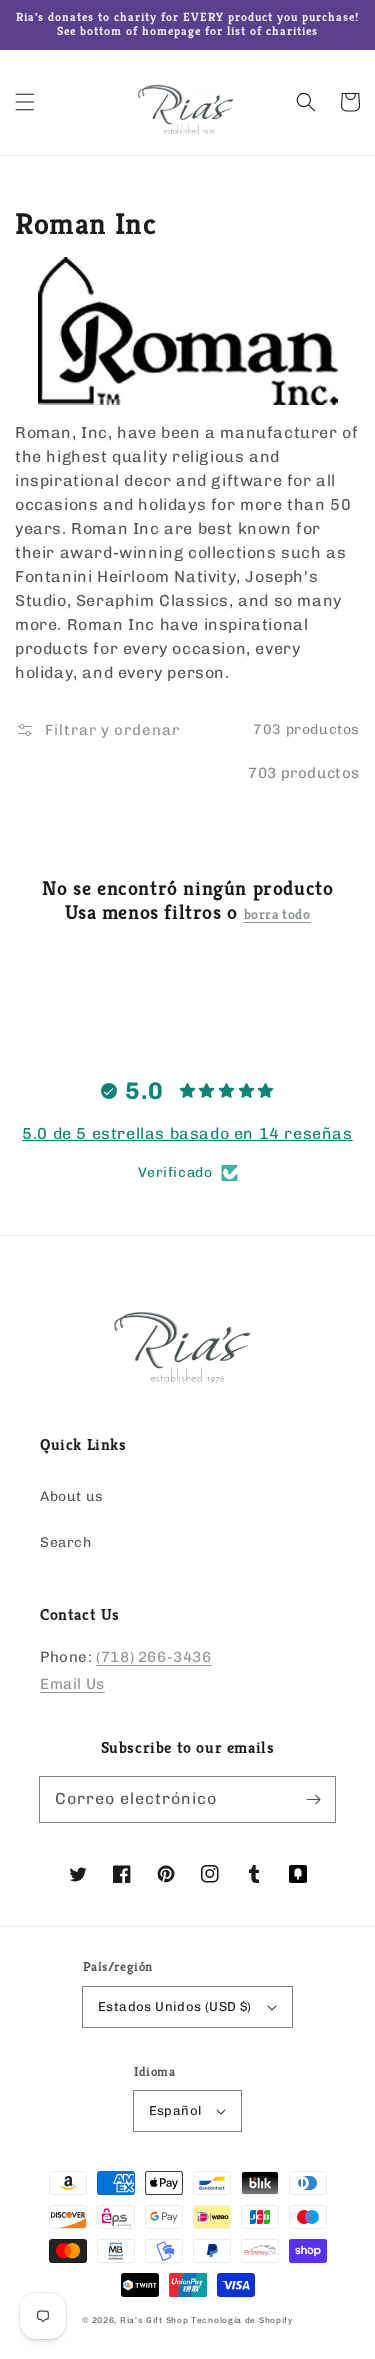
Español (175, 2110)
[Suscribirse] (313, 1799)
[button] (25, 102)
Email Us (72, 1684)
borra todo (277, 914)
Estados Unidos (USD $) (175, 2006)
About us (72, 1496)
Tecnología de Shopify (242, 2320)
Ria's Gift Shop (154, 2320)
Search (66, 1542)
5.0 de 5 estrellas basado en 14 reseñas (187, 1133)
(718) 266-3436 (153, 1657)
